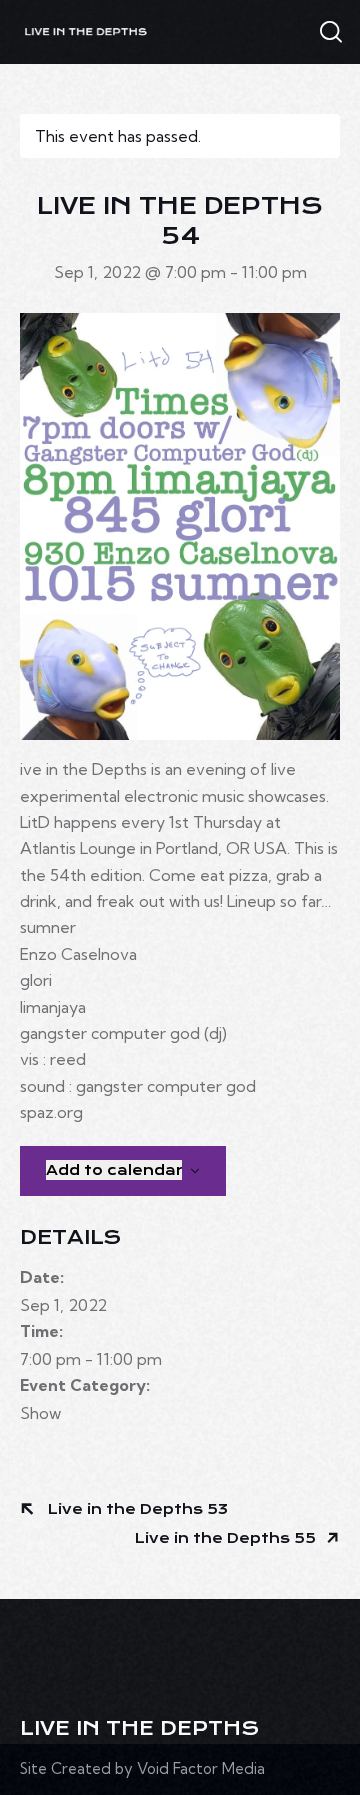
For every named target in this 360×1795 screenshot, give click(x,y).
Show (40, 1413)
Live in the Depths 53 (136, 1509)
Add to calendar (114, 1170)
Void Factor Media (201, 1768)
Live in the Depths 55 (227, 1538)
